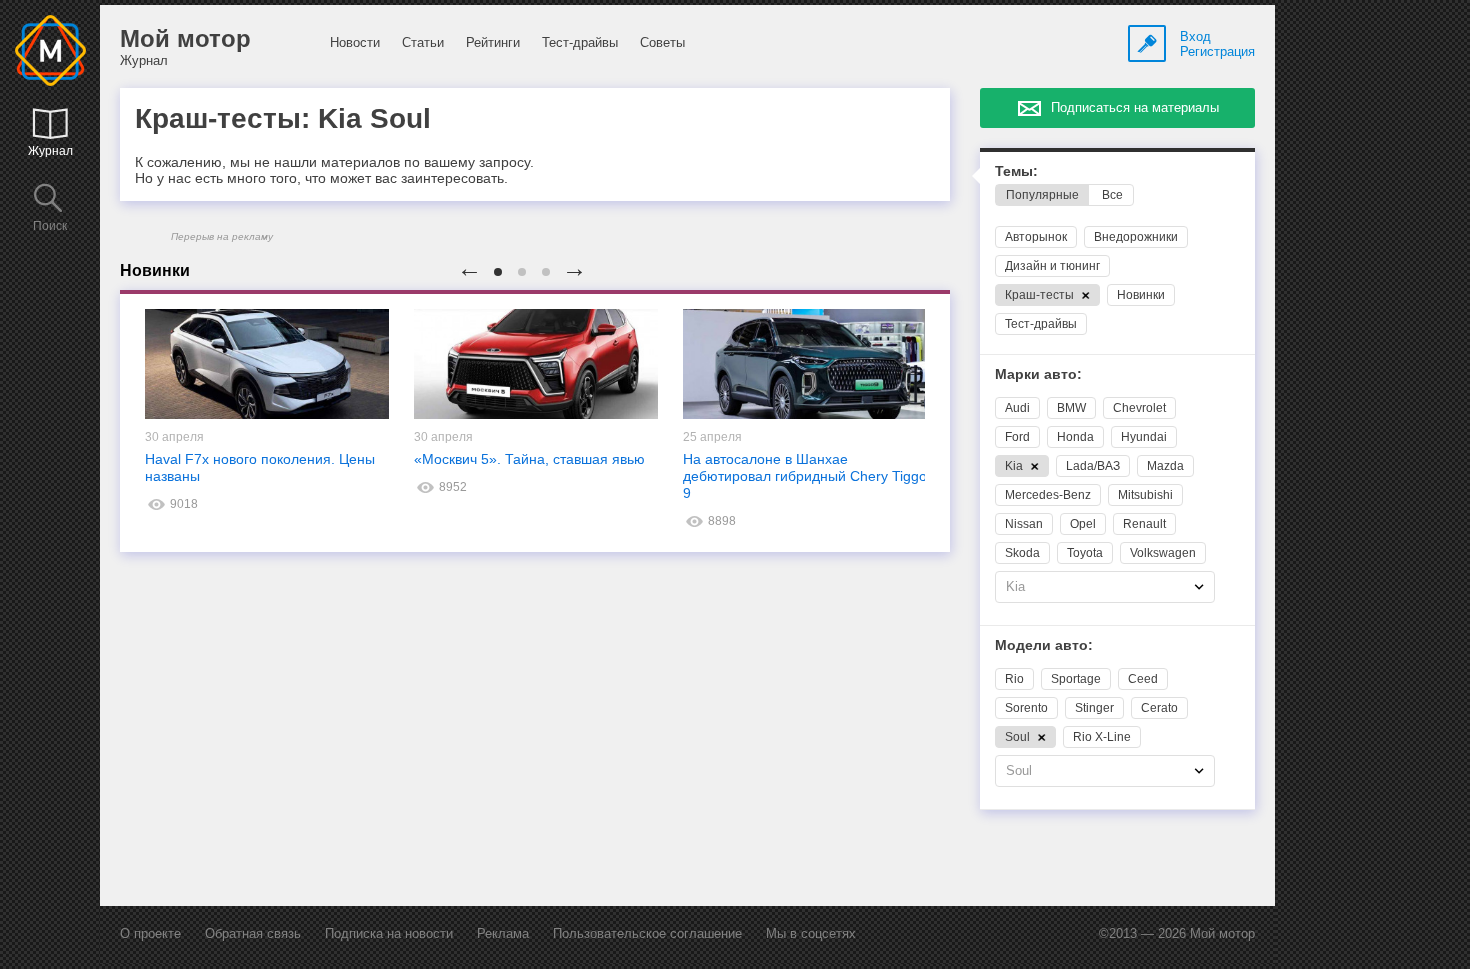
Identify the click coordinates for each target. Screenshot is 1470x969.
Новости (355, 42)
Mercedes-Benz (1048, 495)
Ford (1017, 437)
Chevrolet (1139, 408)
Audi (1017, 408)
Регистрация (1217, 51)
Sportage (1076, 679)
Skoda (1022, 553)
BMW (1071, 408)
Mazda (1165, 466)
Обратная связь (253, 933)
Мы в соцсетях (811, 933)
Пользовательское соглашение (647, 933)
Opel (1083, 524)
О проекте (150, 933)
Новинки (1141, 295)
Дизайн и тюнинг (1052, 266)
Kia (1015, 466)
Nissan (1024, 524)
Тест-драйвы (580, 42)
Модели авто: (1044, 645)
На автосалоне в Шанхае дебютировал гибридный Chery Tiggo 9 (805, 476)
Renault (1144, 524)
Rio (1014, 679)
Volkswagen (1163, 553)
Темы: (1016, 171)
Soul (1019, 737)
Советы (662, 42)
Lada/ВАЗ (1093, 466)
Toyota (1085, 553)
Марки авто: (1038, 374)
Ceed (1143, 679)
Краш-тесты (1041, 295)
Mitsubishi (1145, 495)
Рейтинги (493, 42)
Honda (1075, 437)
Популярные (1042, 195)
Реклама (503, 933)
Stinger (1094, 708)
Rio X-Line (1102, 737)
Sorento (1026, 708)
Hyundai (1144, 437)
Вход (1195, 36)
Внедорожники (1136, 237)
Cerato (1159, 708)
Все (1112, 195)
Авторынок (1036, 237)
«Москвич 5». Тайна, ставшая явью (529, 459)
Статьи (423, 42)
